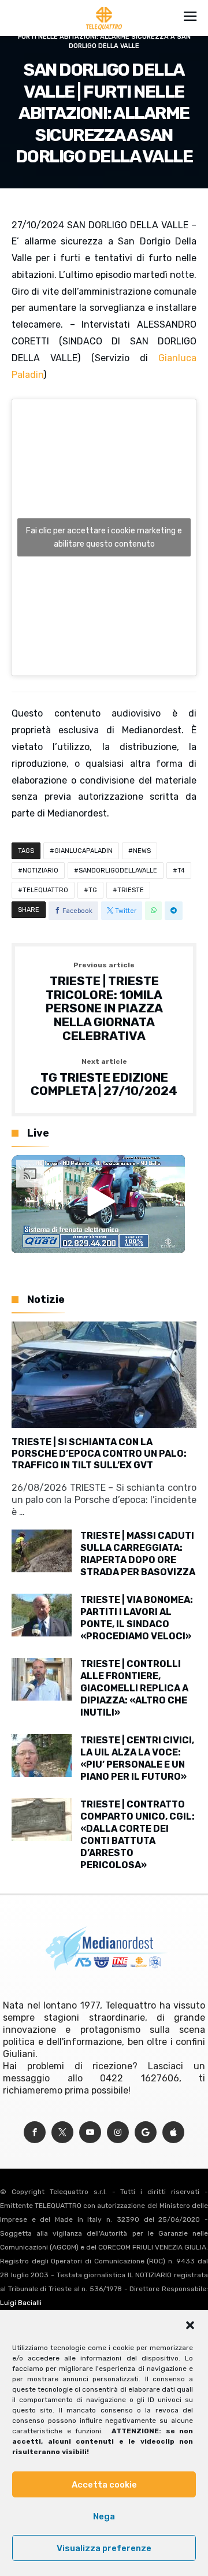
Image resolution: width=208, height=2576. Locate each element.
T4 (181, 871)
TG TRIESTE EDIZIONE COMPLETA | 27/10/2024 (104, 1078)
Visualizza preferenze (104, 2548)
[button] (190, 2325)
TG (93, 890)
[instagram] (118, 2133)
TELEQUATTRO (45, 890)
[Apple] (173, 2133)
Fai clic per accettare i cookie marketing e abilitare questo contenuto (104, 537)
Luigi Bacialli (21, 2303)
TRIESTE (131, 890)
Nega (104, 2516)
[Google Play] (146, 2133)
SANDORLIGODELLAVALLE (118, 871)
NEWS (142, 851)
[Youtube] (90, 2133)
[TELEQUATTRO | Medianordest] (104, 7)
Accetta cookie (104, 2485)
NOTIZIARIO (40, 871)
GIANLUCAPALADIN (83, 851)
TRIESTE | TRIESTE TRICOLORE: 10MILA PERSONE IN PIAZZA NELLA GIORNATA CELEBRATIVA (104, 1002)
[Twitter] (62, 2133)
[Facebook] (35, 2133)
